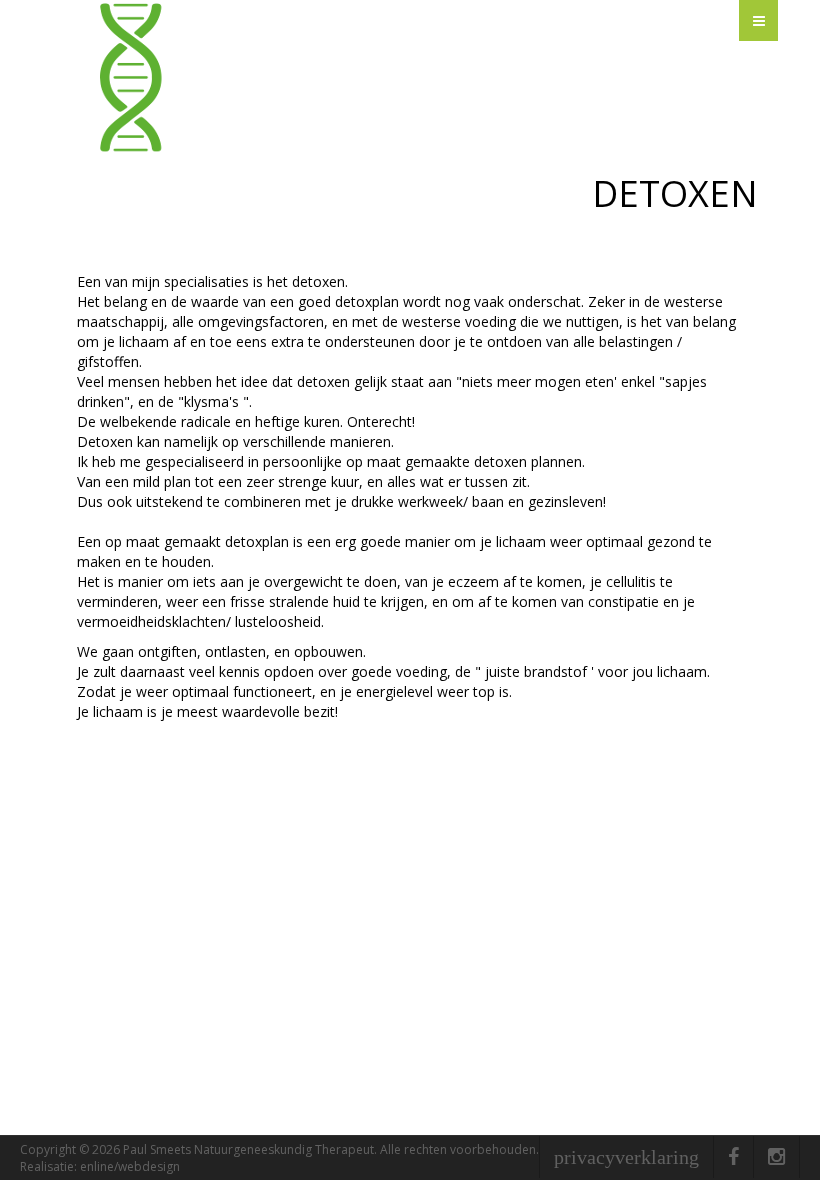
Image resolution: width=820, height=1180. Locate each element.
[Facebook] (733, 1157)
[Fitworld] (358, 78)
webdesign (149, 1166)
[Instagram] (776, 1157)
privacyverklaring (626, 1157)
